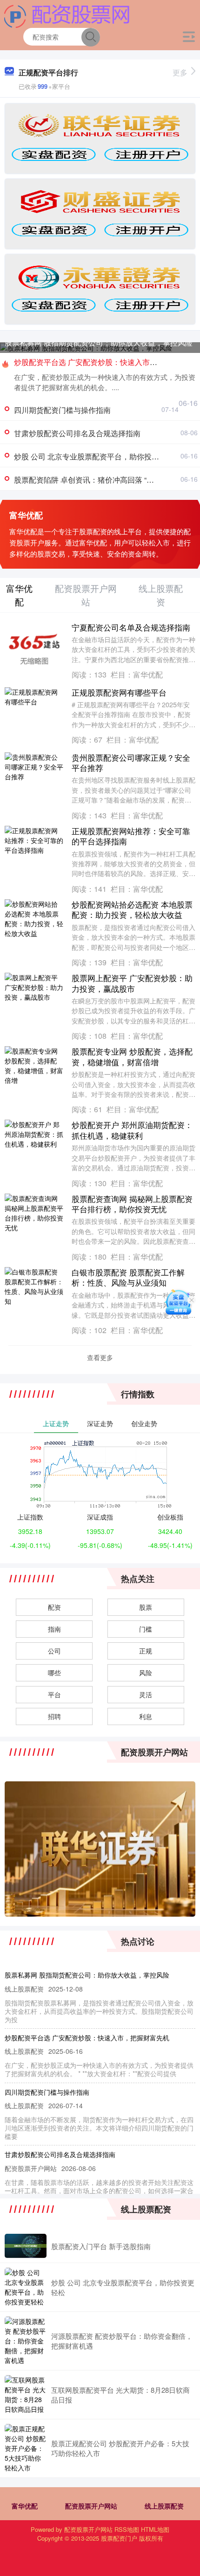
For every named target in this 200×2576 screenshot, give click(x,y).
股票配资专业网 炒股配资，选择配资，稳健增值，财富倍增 (132, 1056)
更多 (180, 72)
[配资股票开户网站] (67, 15)
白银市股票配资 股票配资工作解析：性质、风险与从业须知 (128, 1277)
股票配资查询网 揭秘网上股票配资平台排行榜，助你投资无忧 (132, 1204)
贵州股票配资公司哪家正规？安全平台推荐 (131, 762)
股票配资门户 (119, 2538)
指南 (54, 1629)
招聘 (54, 1716)
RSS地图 (127, 2529)
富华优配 (25, 2506)
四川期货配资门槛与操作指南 (62, 410)
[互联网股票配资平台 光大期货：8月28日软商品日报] (26, 2395)
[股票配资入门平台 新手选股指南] (26, 2246)
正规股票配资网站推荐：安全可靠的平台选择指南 (131, 836)
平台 (54, 1694)
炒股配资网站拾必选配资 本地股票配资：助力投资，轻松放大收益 (132, 909)
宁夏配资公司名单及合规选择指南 (131, 627)
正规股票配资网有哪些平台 (119, 692)
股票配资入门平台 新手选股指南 (101, 2246)
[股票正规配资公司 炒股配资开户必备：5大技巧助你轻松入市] (26, 2448)
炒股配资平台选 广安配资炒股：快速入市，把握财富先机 (87, 2038)
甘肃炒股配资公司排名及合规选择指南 (77, 433)
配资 (54, 1607)
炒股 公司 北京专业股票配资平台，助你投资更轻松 (98, 456)
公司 (54, 1651)
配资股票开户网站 (91, 2506)
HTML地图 (155, 2529)
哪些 (54, 1673)
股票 (146, 1607)
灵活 (146, 1694)
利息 (146, 1716)
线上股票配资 (164, 2506)
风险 (146, 1673)
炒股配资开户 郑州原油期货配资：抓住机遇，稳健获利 (132, 1130)
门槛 (146, 1629)
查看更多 (100, 1357)
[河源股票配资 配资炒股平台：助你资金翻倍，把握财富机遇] (26, 2341)
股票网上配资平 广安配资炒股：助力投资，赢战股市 (132, 983)
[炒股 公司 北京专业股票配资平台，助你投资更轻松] (26, 2287)
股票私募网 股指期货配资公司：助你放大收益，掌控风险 (99, 342)
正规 (146, 1651)
